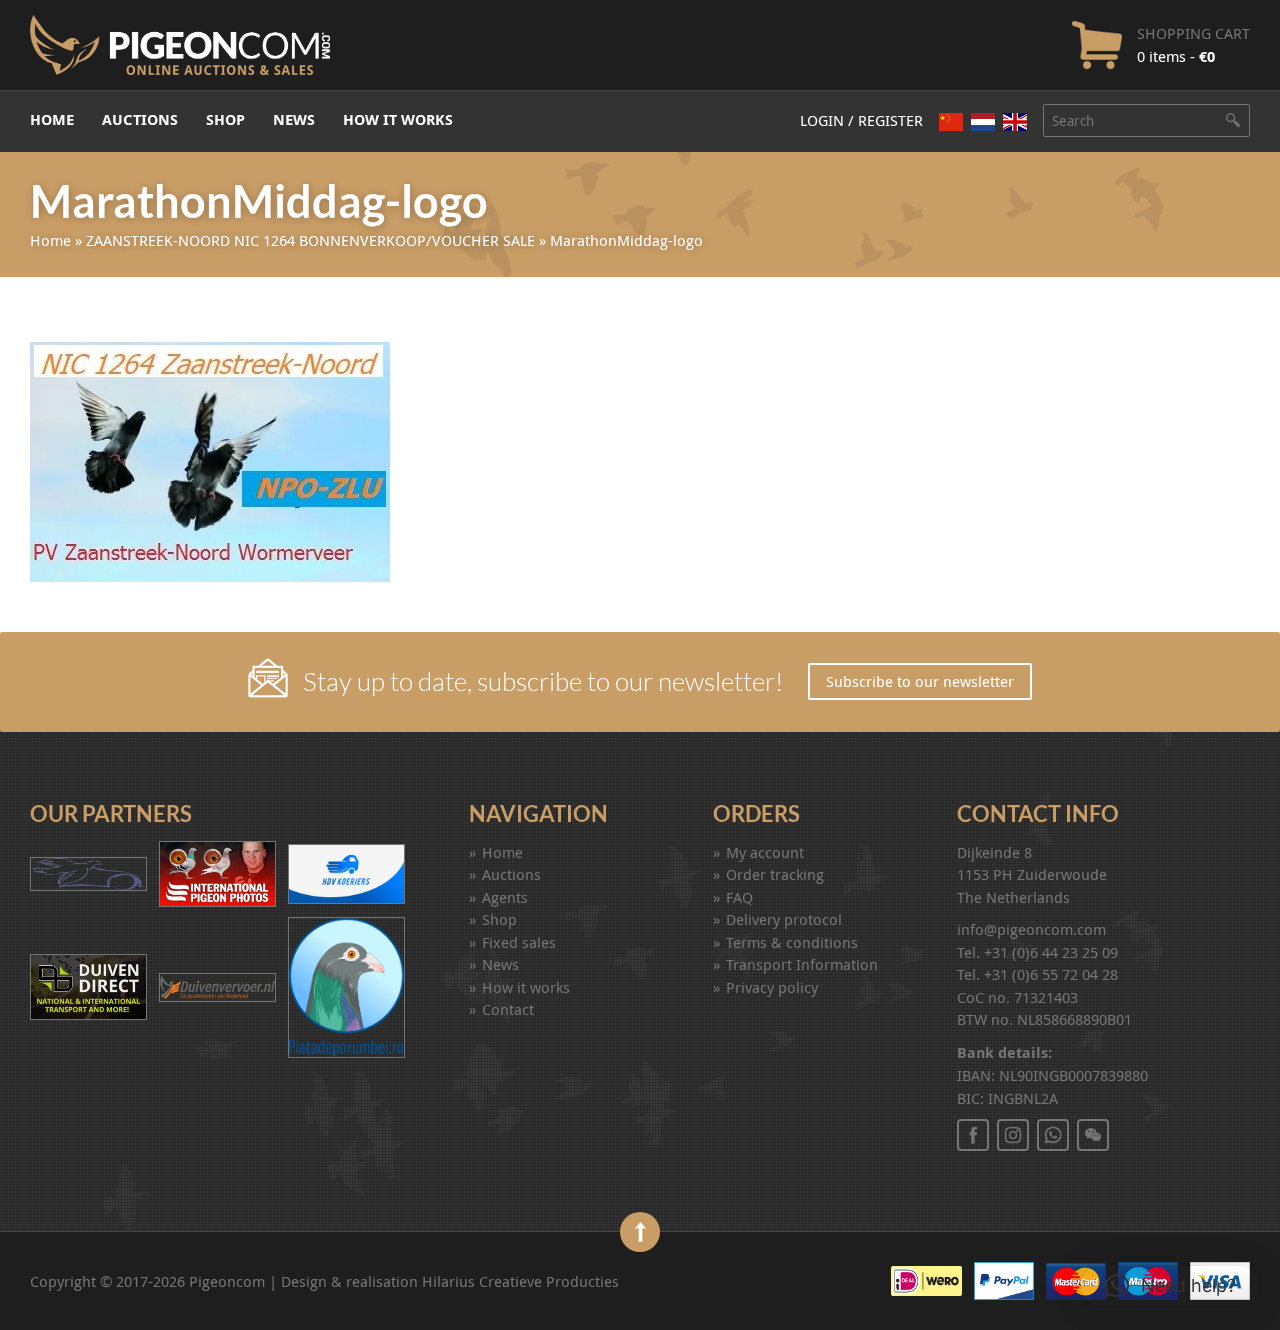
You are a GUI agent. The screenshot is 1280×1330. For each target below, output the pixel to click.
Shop (225, 119)
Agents (505, 897)
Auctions (140, 119)
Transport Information (802, 964)
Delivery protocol (784, 919)
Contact (508, 1009)
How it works (398, 119)
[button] (1170, 1286)
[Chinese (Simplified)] (951, 121)
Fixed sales (519, 942)
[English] (1015, 122)
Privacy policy (772, 987)
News (294, 119)
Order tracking (775, 874)
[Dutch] (983, 121)
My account (765, 852)
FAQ (739, 897)
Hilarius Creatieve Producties (520, 1281)
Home (52, 119)
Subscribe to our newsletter (920, 681)
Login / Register (861, 120)
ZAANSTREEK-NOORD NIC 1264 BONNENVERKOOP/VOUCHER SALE (310, 240)
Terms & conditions (792, 942)
